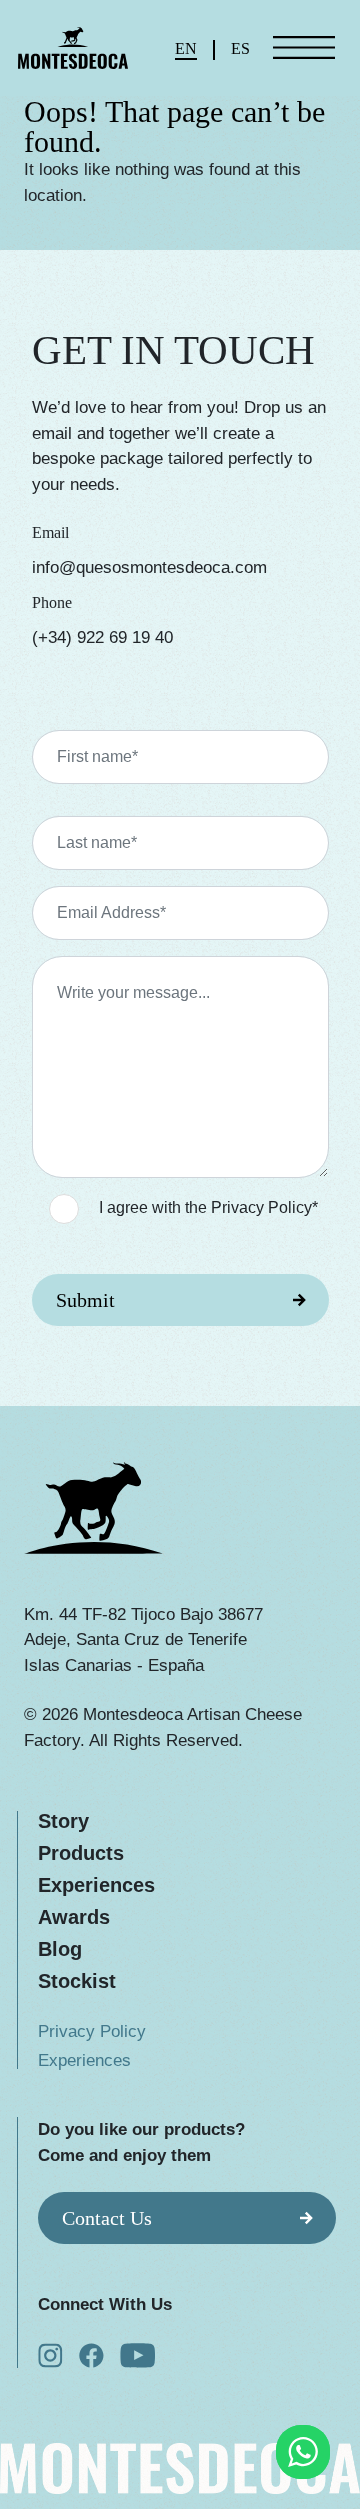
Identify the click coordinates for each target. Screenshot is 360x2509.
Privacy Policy (92, 2031)
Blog (60, 1949)
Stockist (77, 1981)
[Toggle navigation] (304, 48)
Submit (85, 1300)
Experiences (96, 1885)
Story (63, 1821)
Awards (74, 1917)
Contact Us (107, 2218)
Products (81, 1853)
